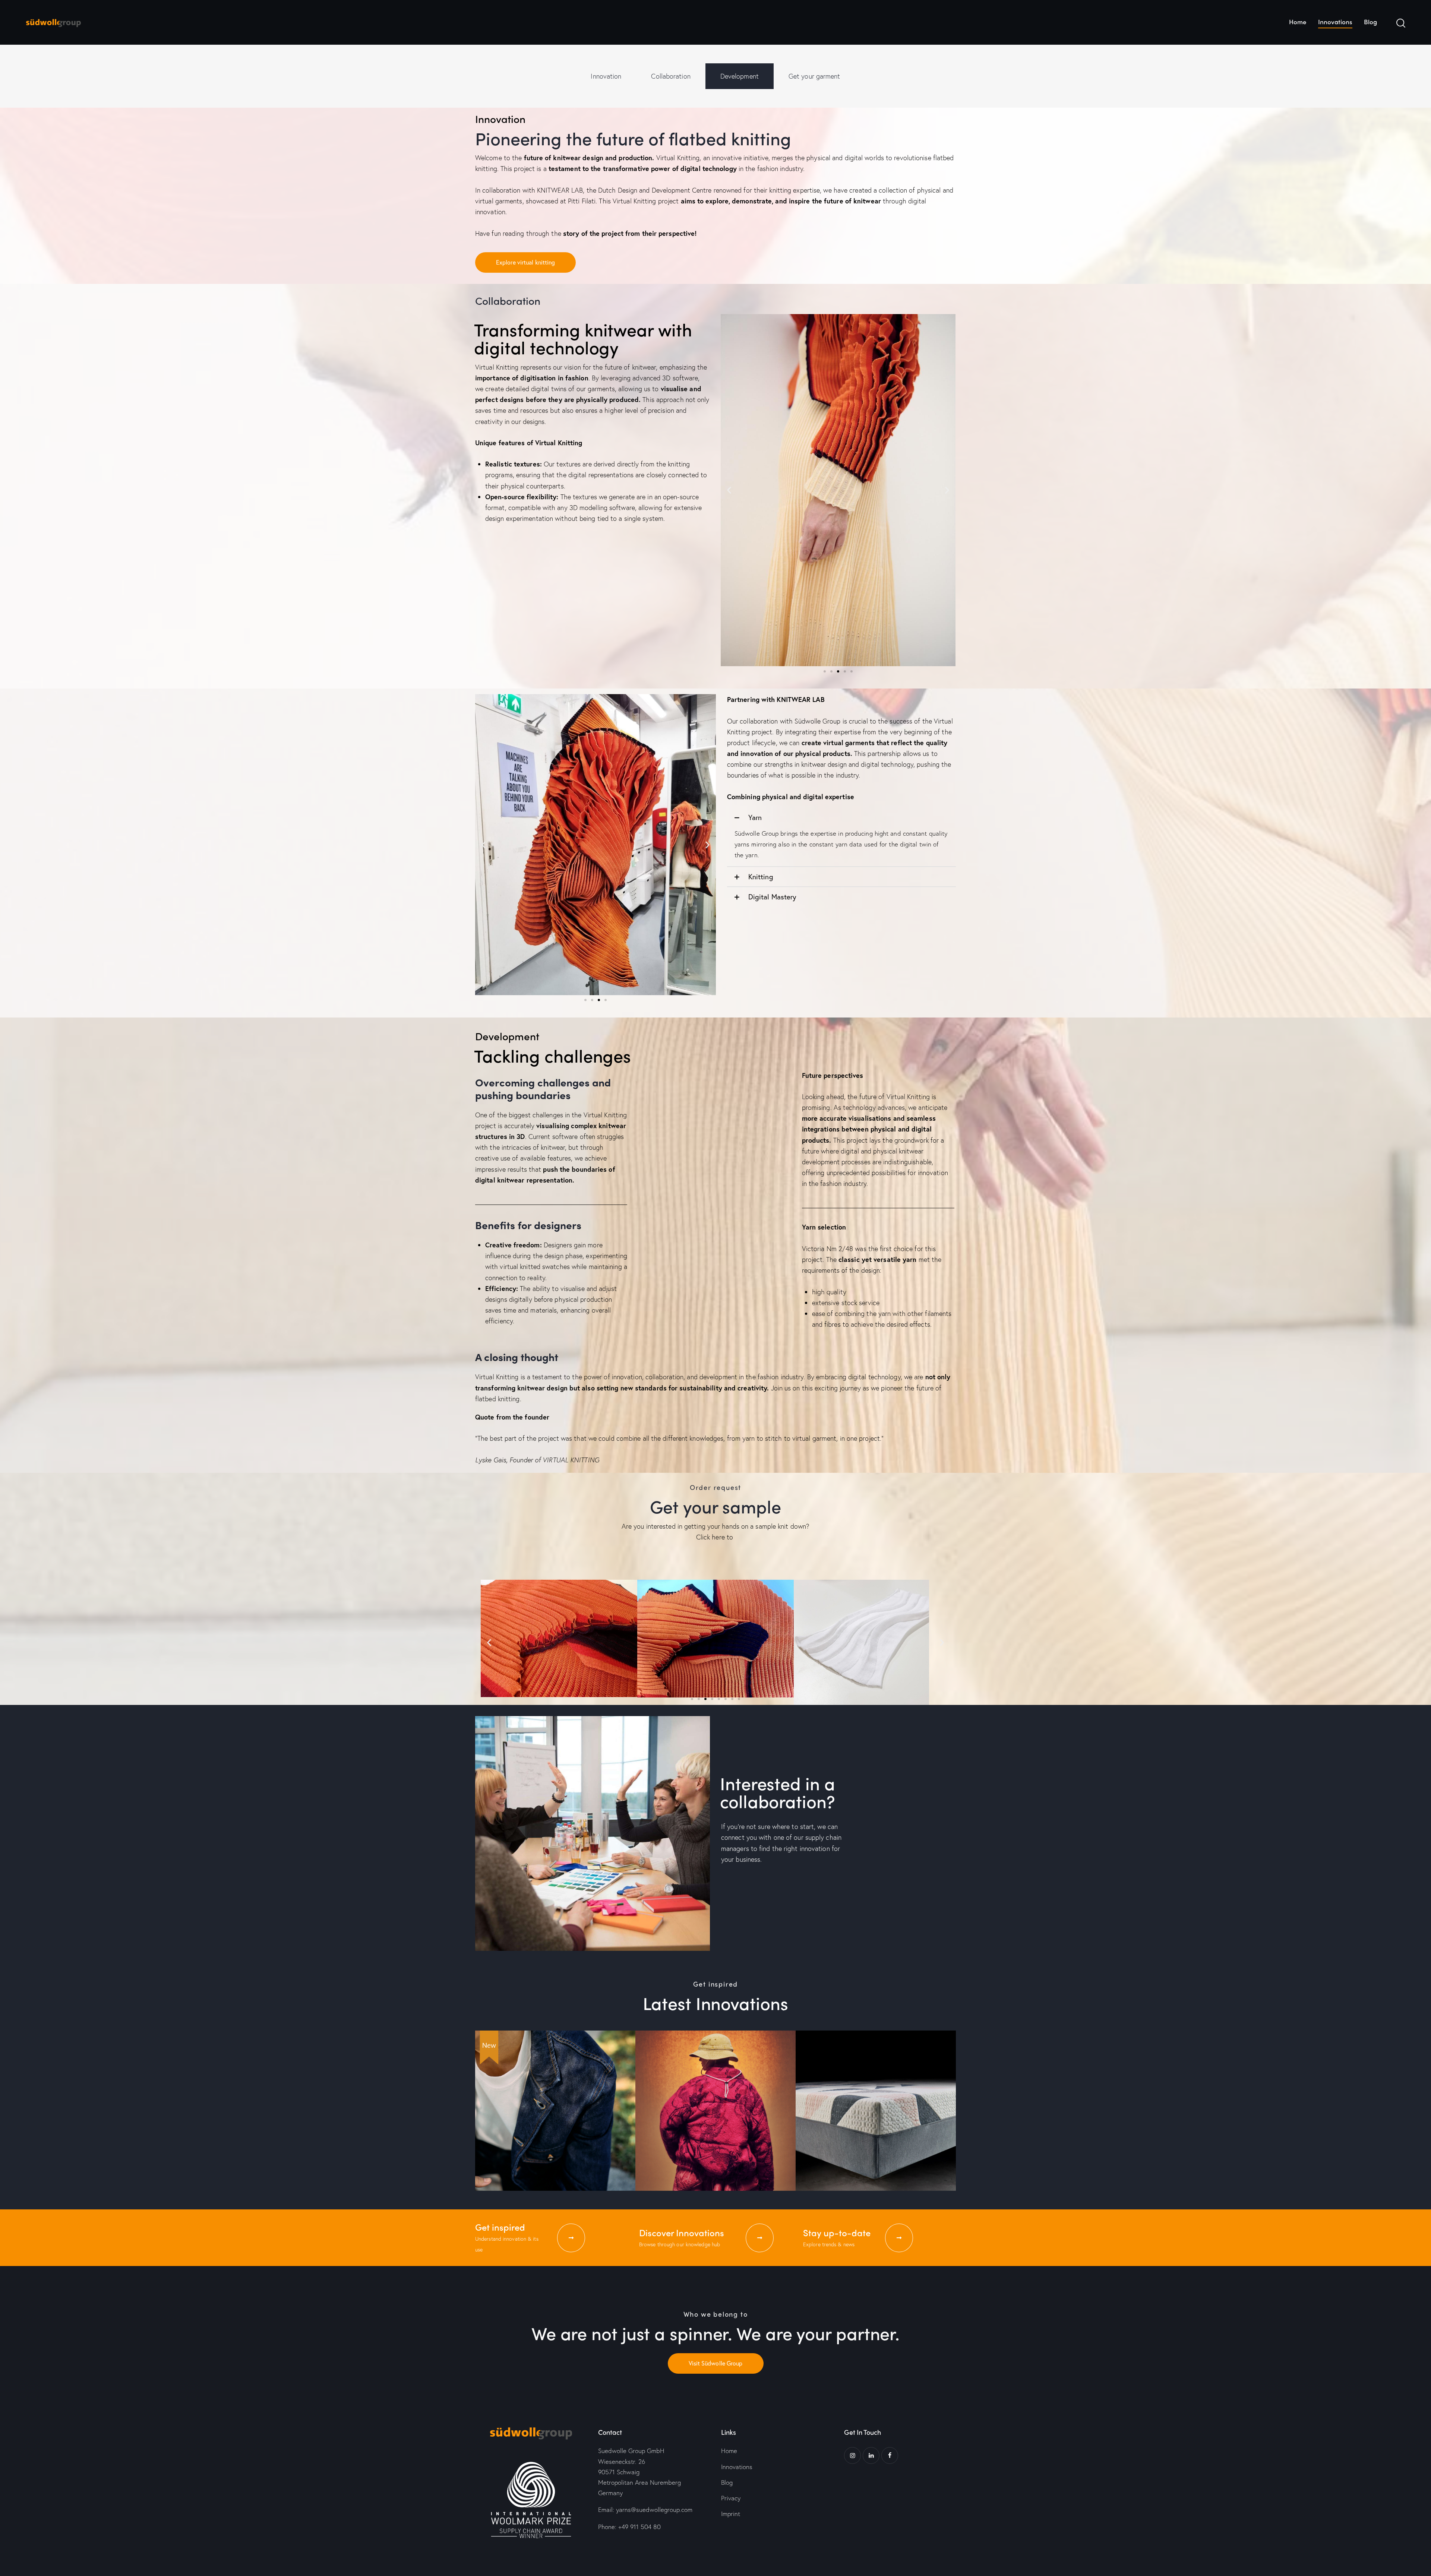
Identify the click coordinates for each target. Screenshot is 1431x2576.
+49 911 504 (639, 2527)
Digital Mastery (773, 897)
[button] (729, 490)
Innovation (606, 76)
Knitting (761, 876)
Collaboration (671, 76)
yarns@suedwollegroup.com (654, 2509)
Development (740, 76)
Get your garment (814, 76)
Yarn (755, 817)
